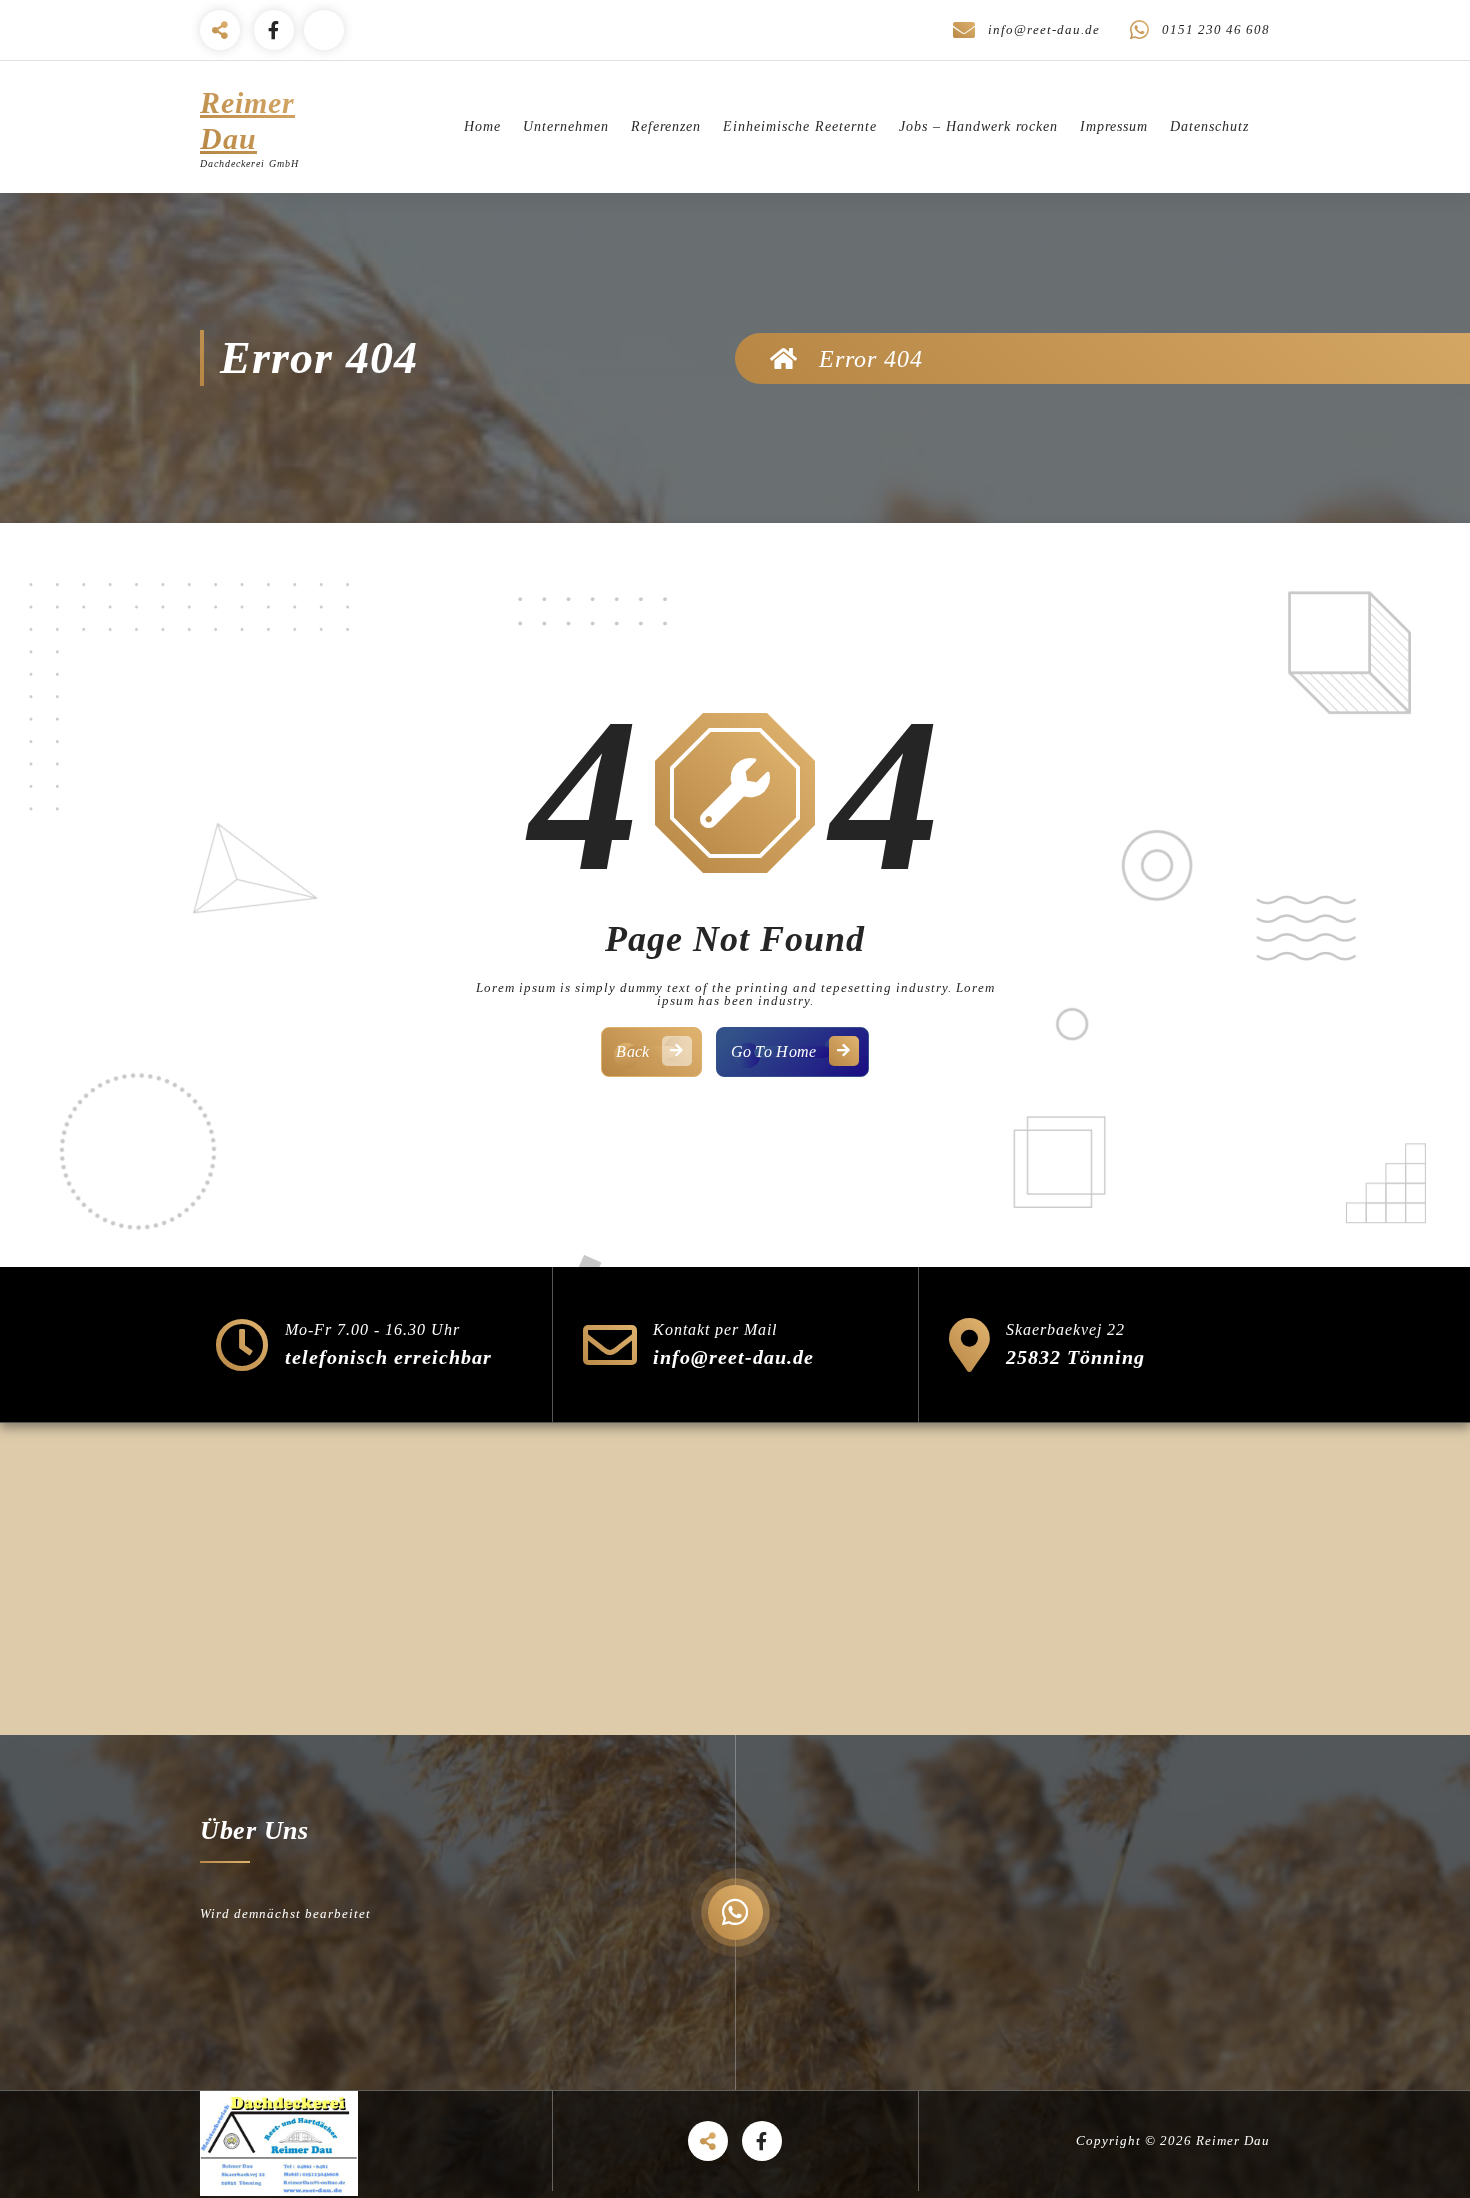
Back (632, 1051)
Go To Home (774, 1051)
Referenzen (666, 126)
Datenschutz (1209, 126)
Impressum (1114, 126)
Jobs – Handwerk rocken (978, 126)
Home (482, 126)
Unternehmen (566, 126)
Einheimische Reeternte (800, 126)
